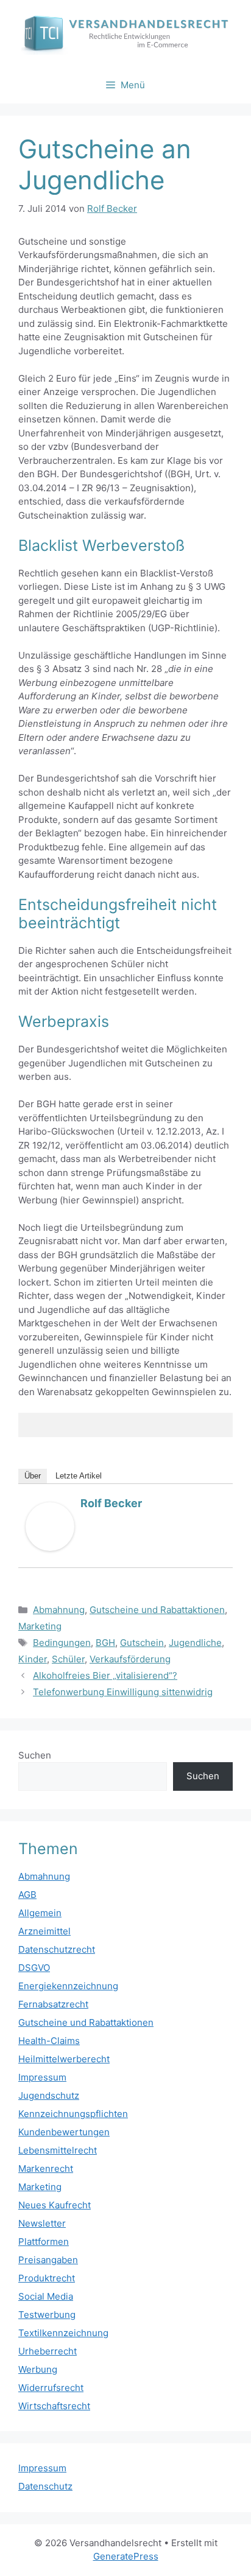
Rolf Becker (111, 1503)
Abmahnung (59, 1610)
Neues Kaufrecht (55, 2205)
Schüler (68, 1659)
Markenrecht (46, 2168)
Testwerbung (47, 2315)
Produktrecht (47, 2278)
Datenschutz (45, 2486)
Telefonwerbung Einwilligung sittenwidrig (123, 1692)
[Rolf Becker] (50, 1548)
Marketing (40, 1626)
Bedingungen (62, 1643)
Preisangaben (48, 2260)
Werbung (38, 2369)
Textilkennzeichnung (63, 2333)
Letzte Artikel (79, 1476)
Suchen (35, 1755)
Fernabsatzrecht (53, 2004)
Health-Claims (49, 2041)
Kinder (33, 1659)
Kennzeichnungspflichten (73, 2114)
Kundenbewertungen (64, 2132)
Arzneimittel (44, 1931)
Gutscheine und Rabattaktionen (157, 1610)
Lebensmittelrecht (58, 2150)
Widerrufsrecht (51, 2388)
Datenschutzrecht (57, 1949)
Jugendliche (195, 1643)
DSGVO (34, 1968)
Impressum (42, 2077)
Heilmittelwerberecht (64, 2059)
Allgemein (40, 1913)
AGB (27, 1895)
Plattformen (44, 2242)
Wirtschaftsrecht (54, 2406)
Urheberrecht (48, 2351)
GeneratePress (126, 2556)
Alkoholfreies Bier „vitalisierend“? (105, 1675)
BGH (105, 1643)
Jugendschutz (49, 2095)
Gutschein (142, 1643)
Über (33, 1476)
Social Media (46, 2296)
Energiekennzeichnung (68, 1986)
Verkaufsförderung (130, 1659)
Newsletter (42, 2223)
